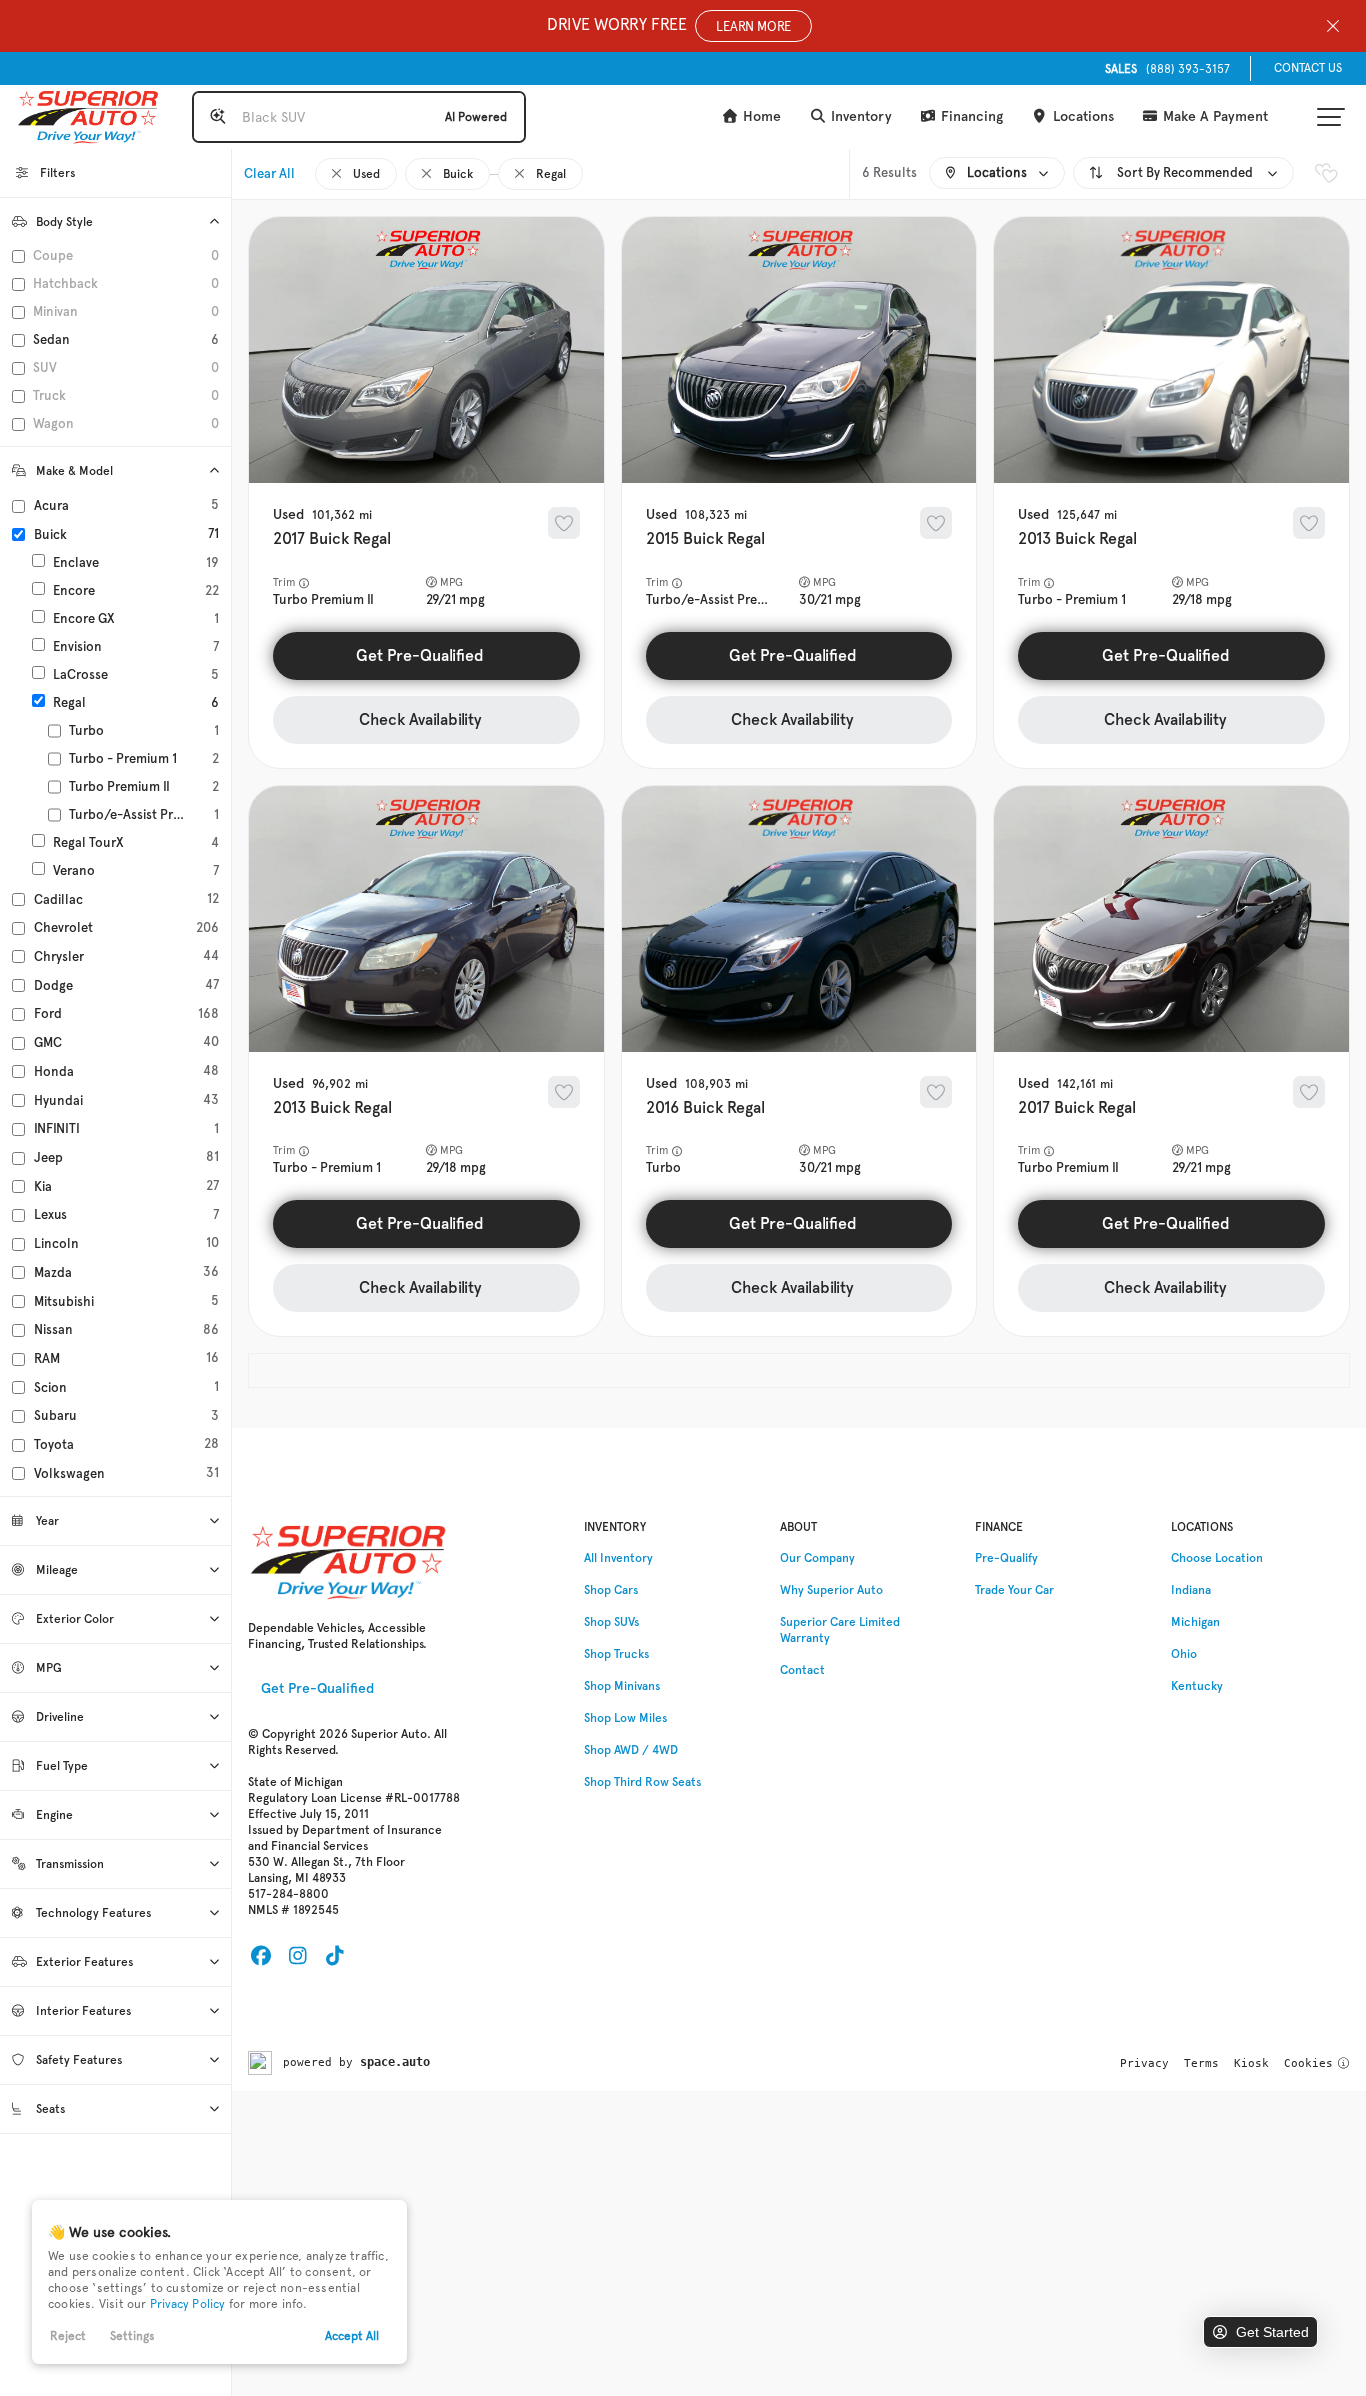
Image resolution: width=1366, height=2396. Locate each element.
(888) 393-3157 (1167, 69)
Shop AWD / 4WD (631, 1750)
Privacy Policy (188, 2304)
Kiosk (1251, 2063)
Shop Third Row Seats (642, 1782)
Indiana (1191, 1590)
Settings (132, 2336)
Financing (970, 116)
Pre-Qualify (1006, 1558)
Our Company (817, 1558)
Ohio (1184, 1654)
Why (831, 1590)
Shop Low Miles (625, 1718)
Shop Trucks (616, 1654)
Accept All (352, 2336)
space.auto (395, 2062)
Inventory (859, 116)
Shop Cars (611, 1590)
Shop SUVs (611, 1622)
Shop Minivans (622, 1686)
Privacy (1144, 2063)
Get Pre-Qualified (420, 655)
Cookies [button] (1308, 2063)
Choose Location (1217, 1558)
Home (760, 116)
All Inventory (618, 1558)
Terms (1201, 2063)
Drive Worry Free (669, 24)
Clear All (269, 173)
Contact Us (1308, 68)
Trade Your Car (1014, 1590)
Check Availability (420, 719)
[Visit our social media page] (260, 1956)
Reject (68, 2336)
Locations (1081, 116)
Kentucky (1197, 1686)
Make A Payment (1213, 116)
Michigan (1195, 1622)
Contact (802, 1670)
